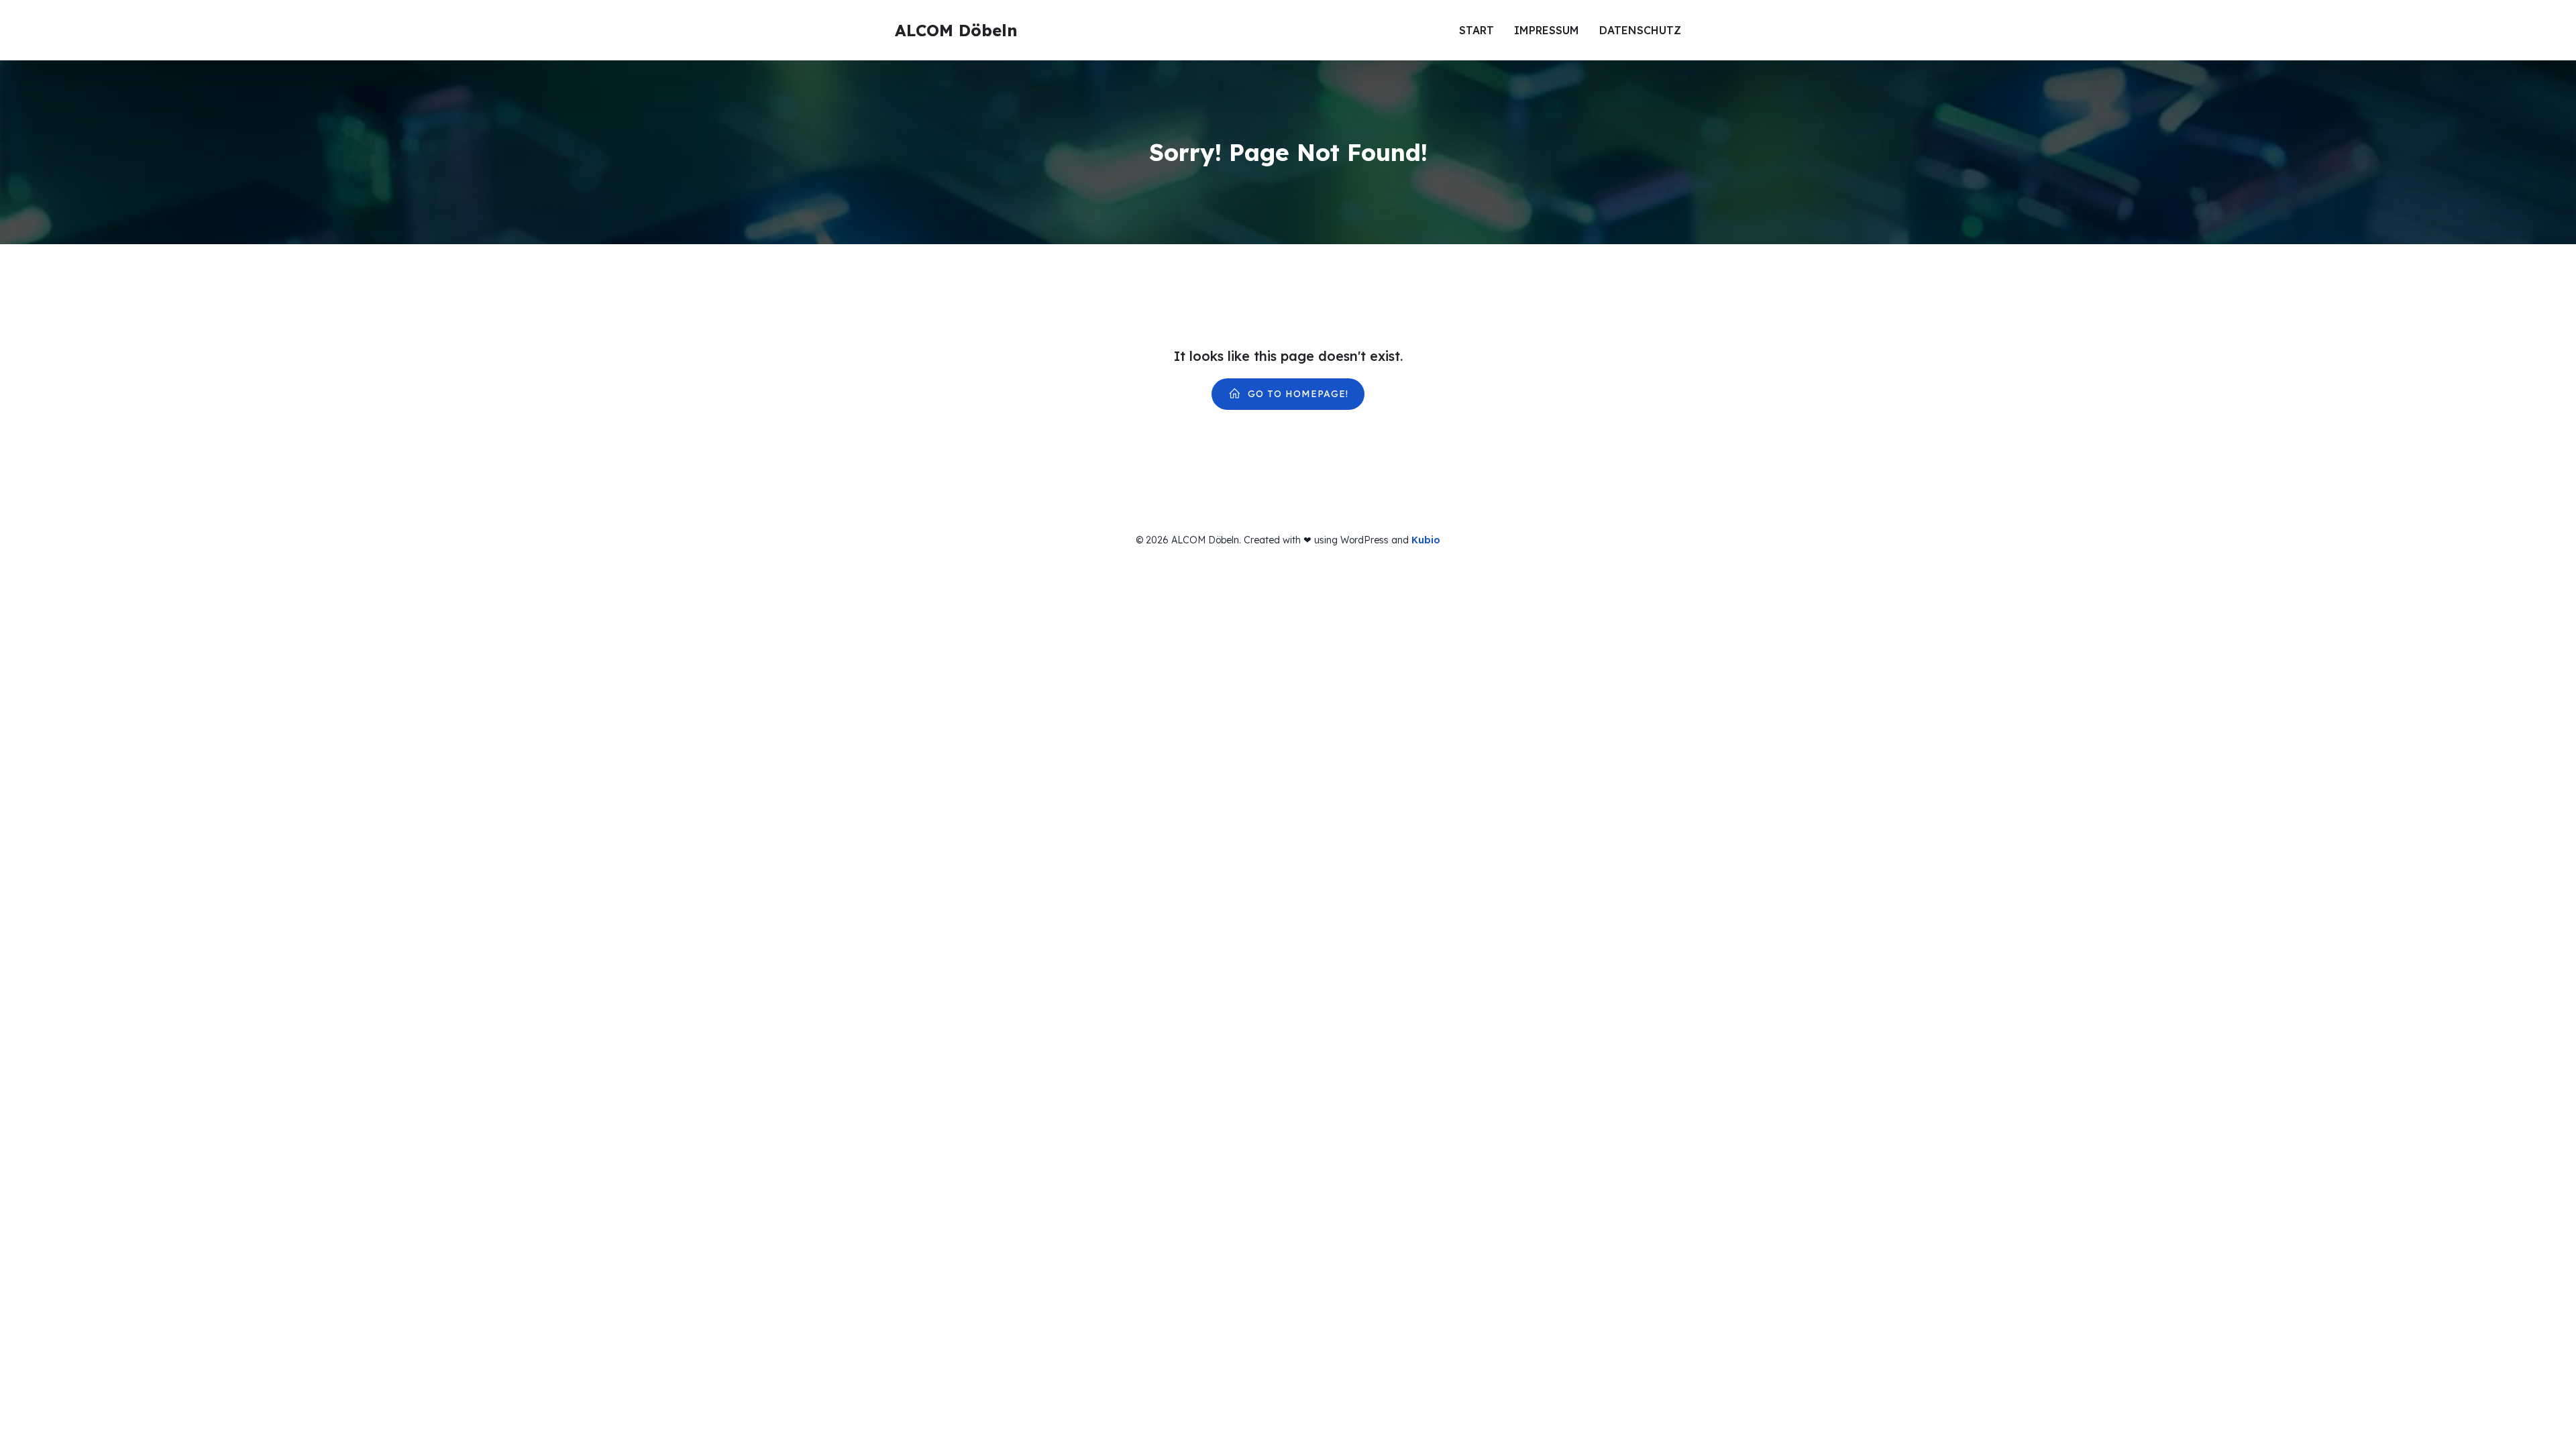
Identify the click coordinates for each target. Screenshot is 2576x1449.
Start (1477, 30)
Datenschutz (1640, 30)
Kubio (1426, 540)
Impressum (1547, 30)
